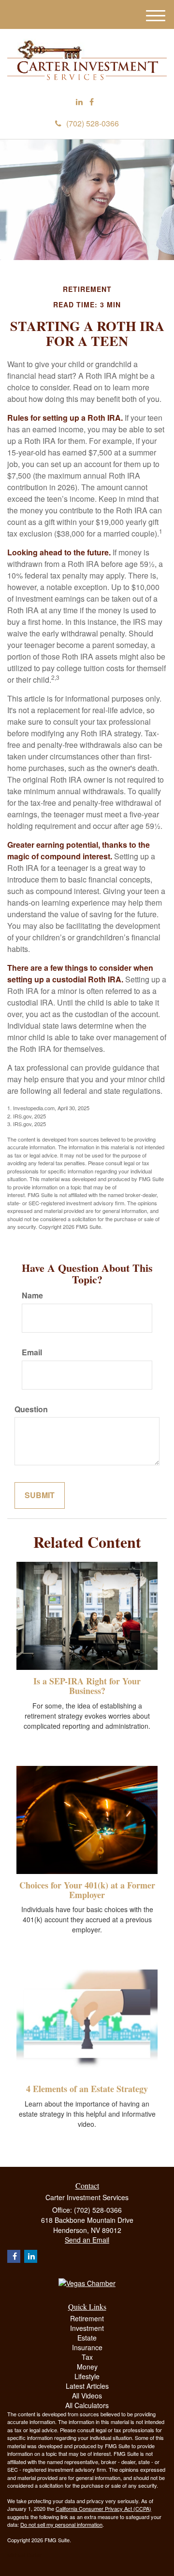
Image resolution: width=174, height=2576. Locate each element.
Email (32, 1352)
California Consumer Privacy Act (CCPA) (103, 2508)
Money (87, 2367)
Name (32, 1295)
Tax (87, 2357)
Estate (87, 2338)
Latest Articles (87, 2386)
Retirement (87, 2318)
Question (31, 1409)
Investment (87, 2328)
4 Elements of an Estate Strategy (87, 2089)
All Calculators (87, 2405)
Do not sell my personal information (61, 2524)
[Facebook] (92, 102)
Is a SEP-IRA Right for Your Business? (87, 1686)
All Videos (87, 2396)
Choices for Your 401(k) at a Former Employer (87, 1890)
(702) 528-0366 (93, 123)
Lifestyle (87, 2376)
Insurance (87, 2347)
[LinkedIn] (79, 102)
